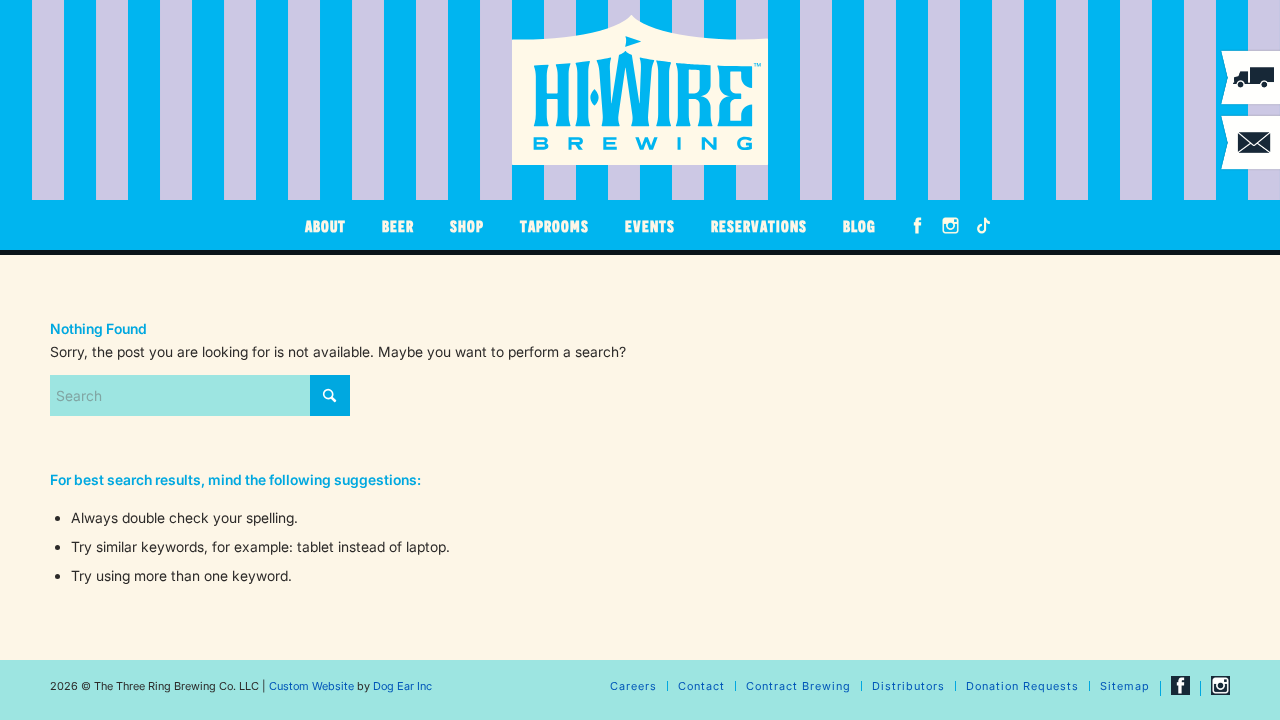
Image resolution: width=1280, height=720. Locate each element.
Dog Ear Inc (402, 686)
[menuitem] (325, 225)
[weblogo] (640, 90)
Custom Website (311, 686)
